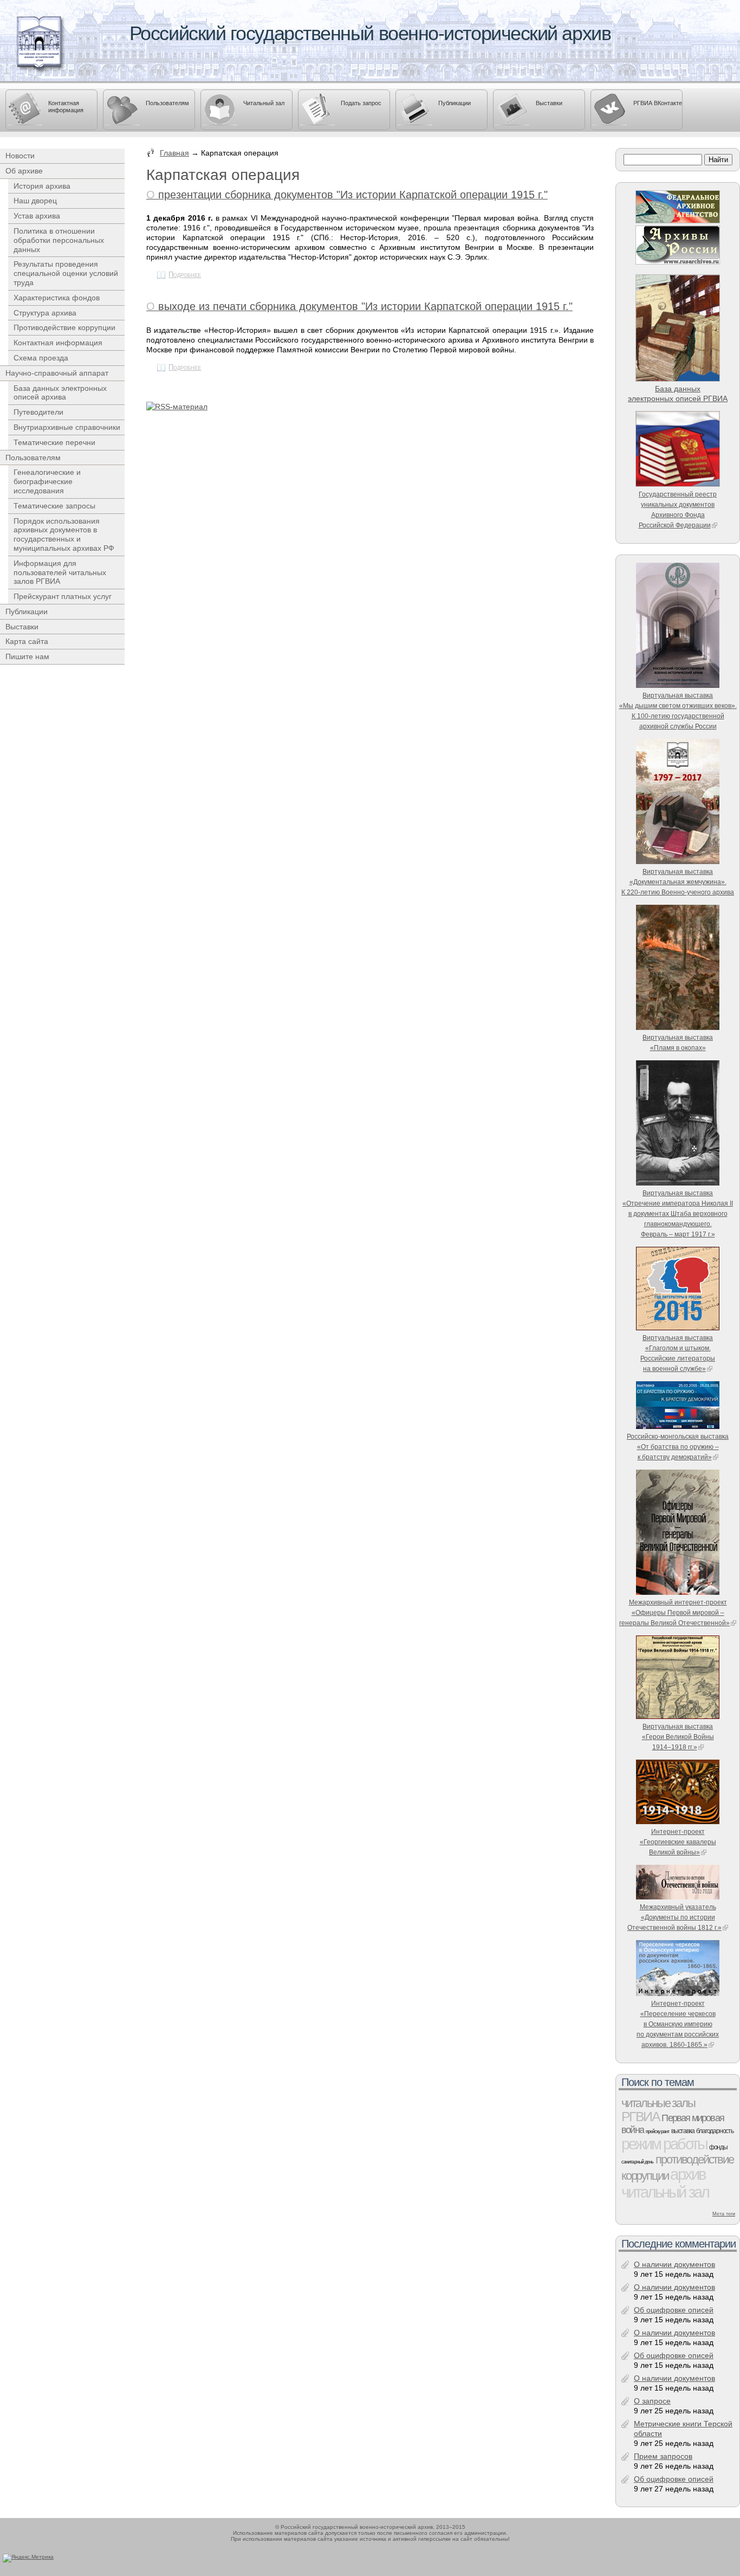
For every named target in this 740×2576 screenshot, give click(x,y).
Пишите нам (27, 656)
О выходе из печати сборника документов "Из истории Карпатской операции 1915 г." (359, 306)
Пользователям (167, 103)
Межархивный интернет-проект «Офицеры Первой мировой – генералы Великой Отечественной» (674, 1612)
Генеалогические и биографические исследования (47, 481)
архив (687, 2174)
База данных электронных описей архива (60, 393)
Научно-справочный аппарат (57, 373)
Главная (174, 153)
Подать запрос (361, 103)
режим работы (664, 2144)
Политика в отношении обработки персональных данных (59, 240)
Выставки (549, 103)
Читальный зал (264, 103)
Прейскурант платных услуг (63, 596)
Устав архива (37, 216)
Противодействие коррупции (64, 327)
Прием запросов (663, 2456)
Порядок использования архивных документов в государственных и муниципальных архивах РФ (64, 534)
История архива (42, 186)
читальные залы (658, 2103)
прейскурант (657, 2131)
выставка (683, 2131)
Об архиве (24, 171)
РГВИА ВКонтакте (658, 103)
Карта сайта (27, 641)
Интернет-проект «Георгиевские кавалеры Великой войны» (678, 1842)
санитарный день (637, 2162)
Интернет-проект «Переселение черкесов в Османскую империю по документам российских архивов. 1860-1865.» (678, 2024)
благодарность (715, 2131)
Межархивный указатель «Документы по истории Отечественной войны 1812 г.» (674, 1917)
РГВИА (640, 2116)
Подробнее (185, 275)
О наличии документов (674, 2264)
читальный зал (665, 2192)
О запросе (652, 2401)
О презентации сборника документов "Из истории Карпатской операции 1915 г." (347, 195)
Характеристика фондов (57, 298)
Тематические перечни (54, 442)
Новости (20, 156)
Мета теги (724, 2214)
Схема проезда (41, 358)
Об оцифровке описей (674, 2310)
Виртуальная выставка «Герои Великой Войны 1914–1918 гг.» (678, 1737)
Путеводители (38, 412)
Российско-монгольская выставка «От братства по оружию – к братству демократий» (678, 1447)
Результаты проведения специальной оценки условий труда (66, 273)
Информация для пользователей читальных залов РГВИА (60, 572)
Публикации (455, 103)
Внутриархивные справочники (67, 427)
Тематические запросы (54, 506)
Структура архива (45, 313)
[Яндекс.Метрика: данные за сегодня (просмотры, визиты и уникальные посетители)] (28, 2558)
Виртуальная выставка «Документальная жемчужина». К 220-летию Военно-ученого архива (678, 882)
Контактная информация (66, 107)
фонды (718, 2147)
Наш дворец (35, 201)
